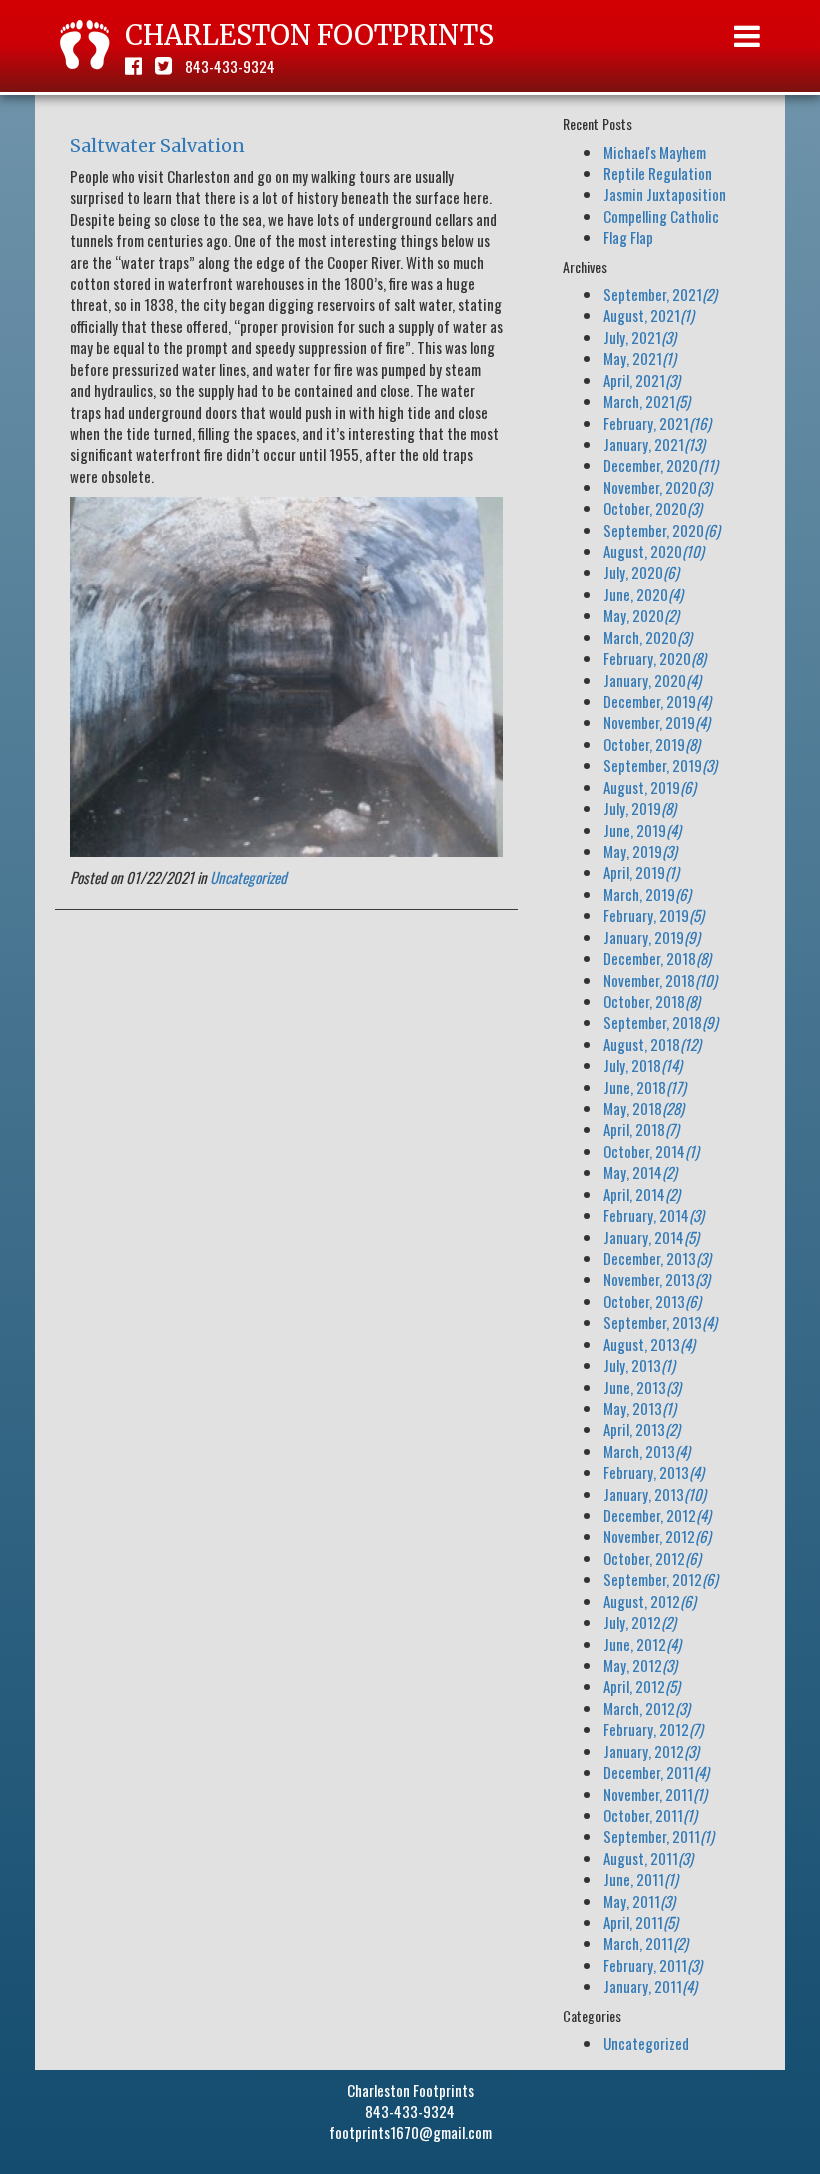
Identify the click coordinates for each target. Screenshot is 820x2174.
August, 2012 (649, 1601)
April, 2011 (640, 1922)
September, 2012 (660, 1579)
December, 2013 (657, 1258)
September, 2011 (658, 1836)
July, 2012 (639, 1622)
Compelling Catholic (661, 216)
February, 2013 (653, 1472)
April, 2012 (641, 1686)
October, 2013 (652, 1301)
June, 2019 (642, 830)
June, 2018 (644, 1087)
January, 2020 (652, 680)
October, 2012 (652, 1558)
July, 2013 (639, 1365)
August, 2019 (649, 787)
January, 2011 (650, 1986)
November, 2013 (656, 1279)
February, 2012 (653, 1729)
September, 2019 (660, 765)
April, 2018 (641, 1129)
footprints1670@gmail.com (410, 2132)
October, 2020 (652, 508)
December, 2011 (656, 1772)
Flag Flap (628, 237)
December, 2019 (657, 701)
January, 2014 (651, 1237)
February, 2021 (657, 423)
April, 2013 (641, 1429)
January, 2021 (654, 444)
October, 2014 (651, 1151)
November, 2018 (660, 980)
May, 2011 (639, 1901)
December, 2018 (657, 958)
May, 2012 (640, 1665)
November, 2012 (657, 1536)
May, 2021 (639, 358)
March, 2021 (646, 401)
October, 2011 (650, 1815)
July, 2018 (642, 1065)
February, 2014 (653, 1215)
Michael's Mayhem (654, 152)
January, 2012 (651, 1751)
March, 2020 (647, 637)
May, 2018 (643, 1108)
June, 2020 (643, 594)
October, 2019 (651, 744)
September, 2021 (660, 294)
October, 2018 (651, 1001)
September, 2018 (660, 1022)
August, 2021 (648, 315)
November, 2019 (656, 722)
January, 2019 (651, 937)
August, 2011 (648, 1858)
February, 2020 (654, 658)
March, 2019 (647, 894)
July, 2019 (639, 808)
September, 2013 (660, 1322)
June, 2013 (642, 1387)
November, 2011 (655, 1794)
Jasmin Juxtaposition (664, 194)
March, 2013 (646, 1451)
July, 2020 (641, 572)
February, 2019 (653, 915)
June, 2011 (640, 1879)
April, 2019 (641, 872)
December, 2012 (657, 1515)
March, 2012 (646, 1708)
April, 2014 (641, 1194)
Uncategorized (248, 877)
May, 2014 (640, 1172)
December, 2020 (660, 465)
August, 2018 (652, 1044)
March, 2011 (645, 1943)
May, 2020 (641, 615)
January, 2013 (654, 1494)
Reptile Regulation (657, 173)
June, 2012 (642, 1644)
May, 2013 (639, 1408)
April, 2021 (641, 380)
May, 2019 (640, 851)
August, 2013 (649, 1344)
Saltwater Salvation (157, 145)
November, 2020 (657, 487)
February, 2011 (652, 1965)
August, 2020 (653, 551)
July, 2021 (639, 337)
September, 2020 (661, 530)
